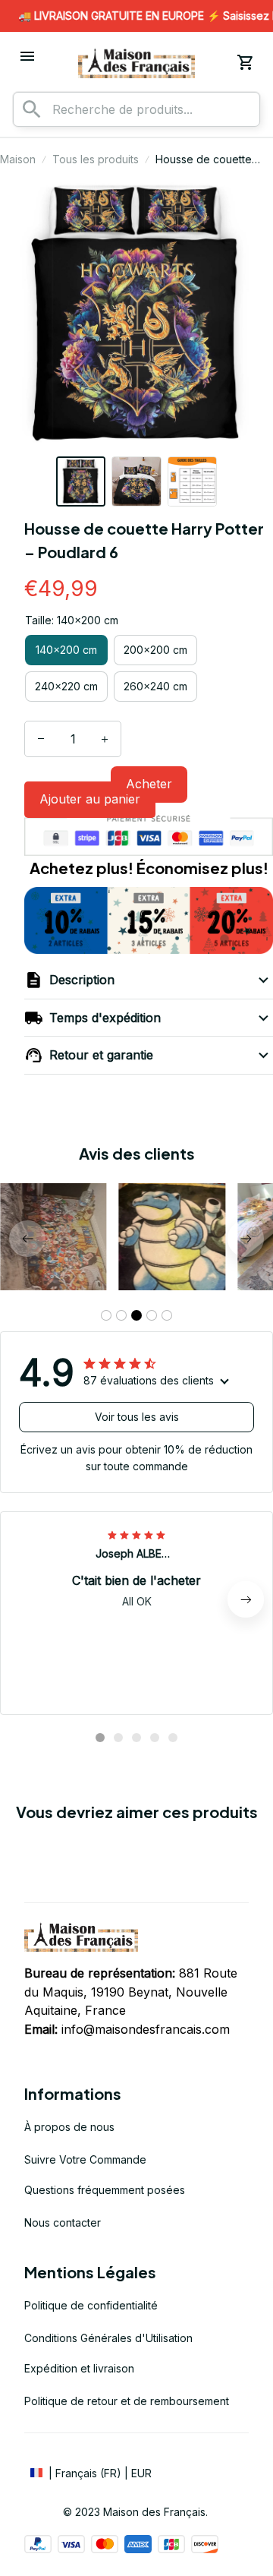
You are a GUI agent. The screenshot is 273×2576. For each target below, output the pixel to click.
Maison (18, 159)
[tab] (106, 1315)
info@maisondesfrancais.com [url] (146, 2029)
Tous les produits (96, 159)
